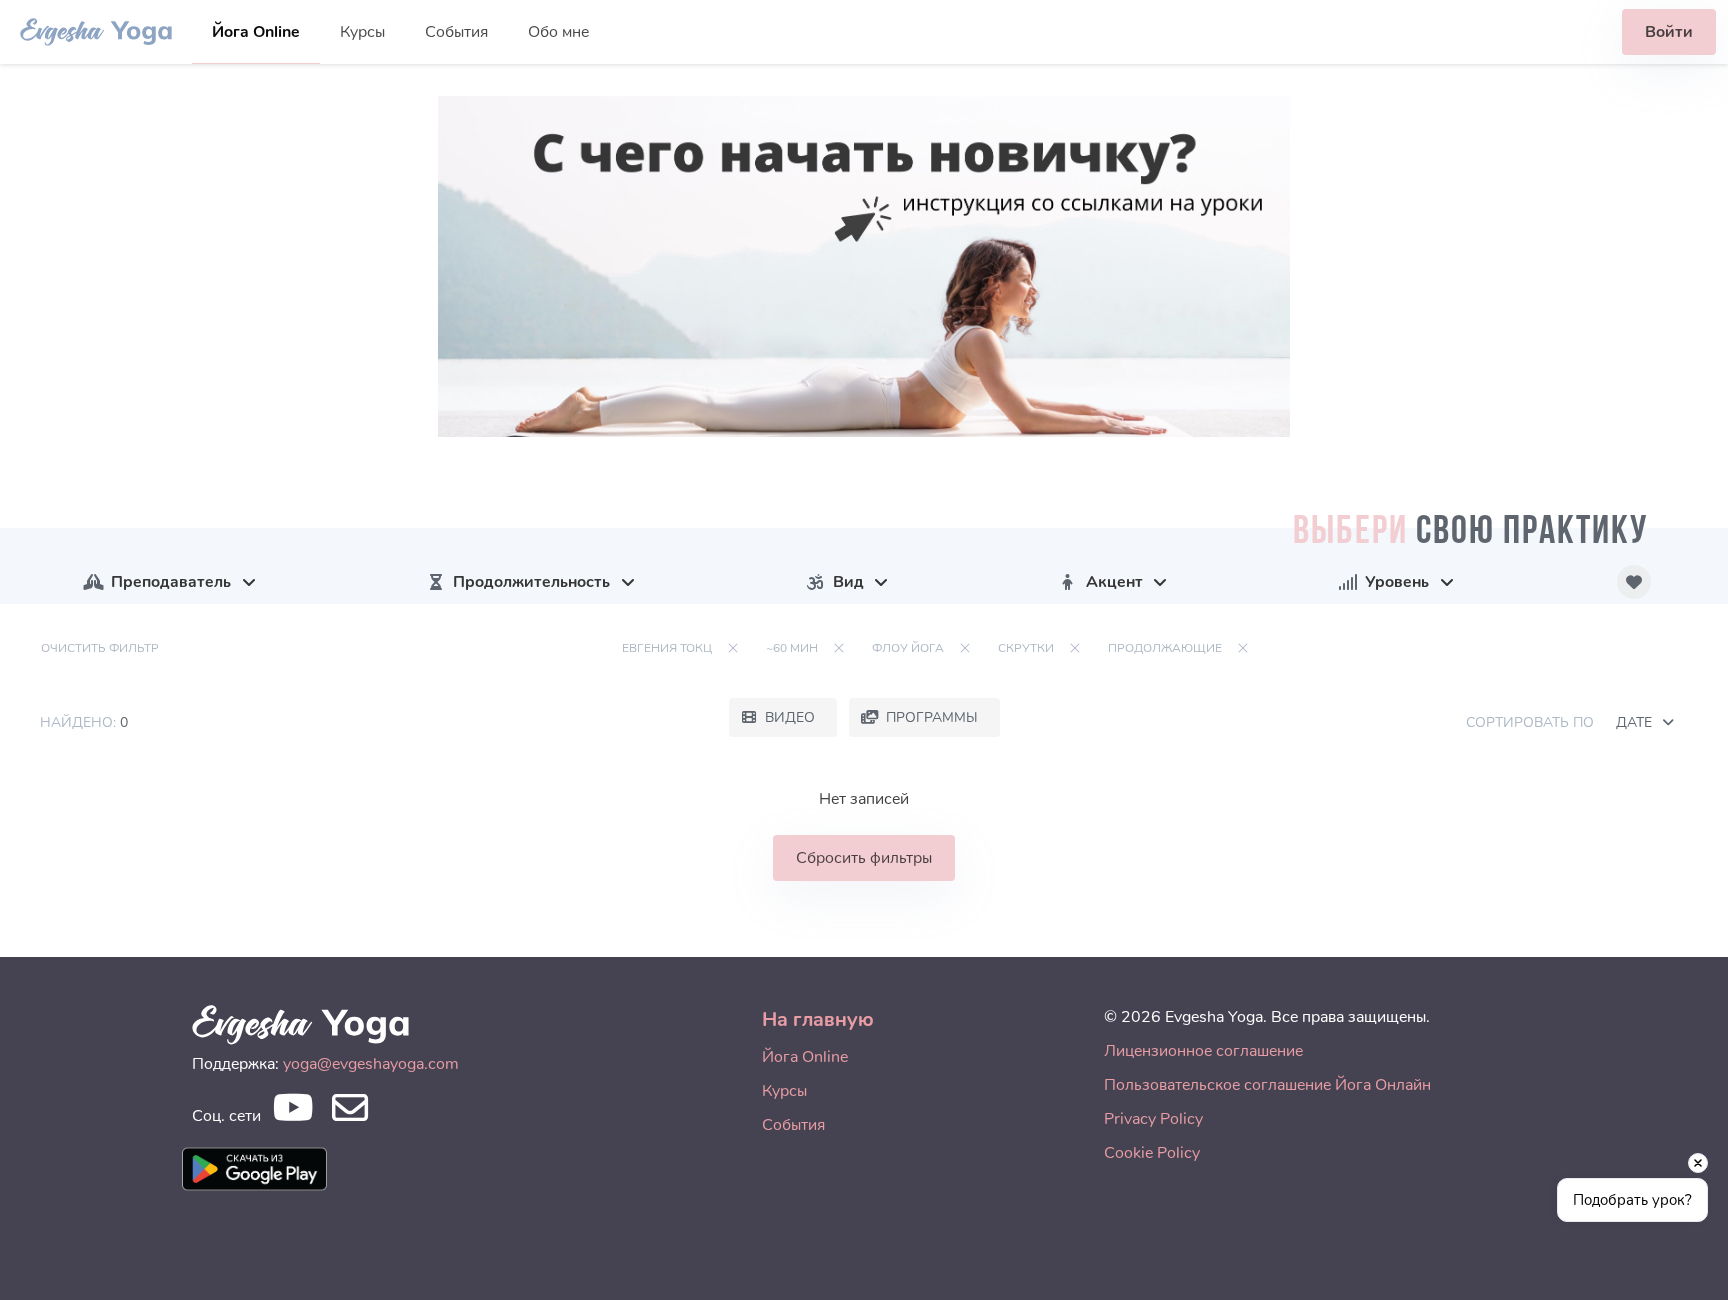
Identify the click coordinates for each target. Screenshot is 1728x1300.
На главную (818, 1019)
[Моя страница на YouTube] (292, 1113)
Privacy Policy (1153, 1119)
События (456, 32)
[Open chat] (1681, 1253)
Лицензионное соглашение (1203, 1051)
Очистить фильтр (100, 648)
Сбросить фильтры (864, 858)
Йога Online (256, 32)
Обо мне (558, 32)
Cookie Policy (1152, 1153)
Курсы (362, 32)
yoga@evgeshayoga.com (371, 1064)
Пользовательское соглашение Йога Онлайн (1267, 1085)
